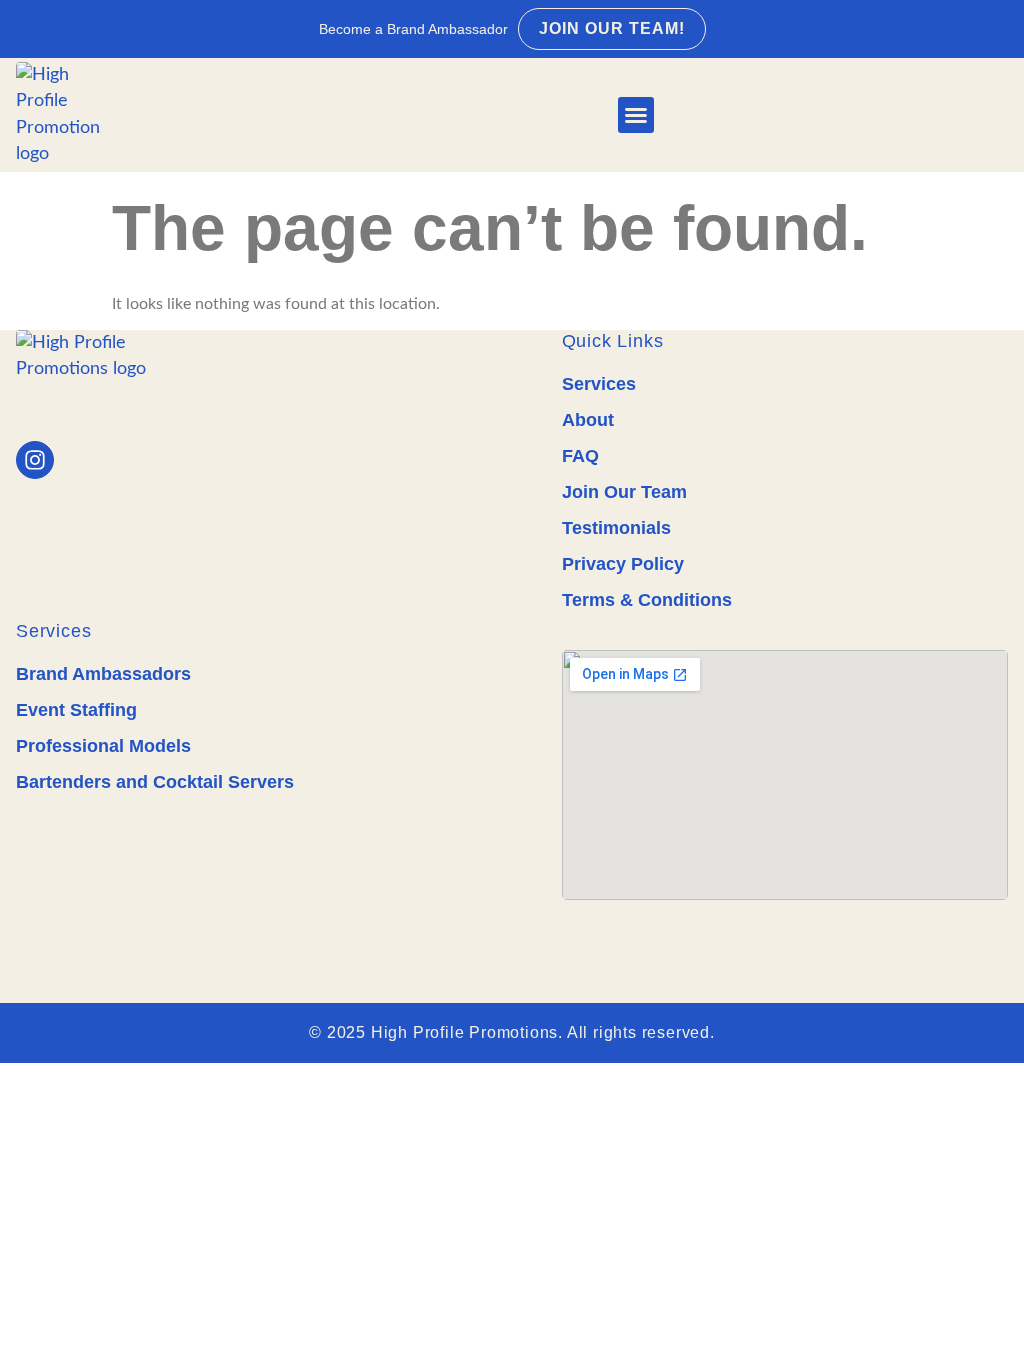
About (588, 420)
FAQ (580, 456)
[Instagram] (35, 460)
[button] (636, 115)
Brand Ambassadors (103, 674)
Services (599, 384)
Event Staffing (76, 710)
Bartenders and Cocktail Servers (155, 782)
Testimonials (616, 528)
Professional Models (103, 746)
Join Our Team (624, 492)
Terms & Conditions (647, 600)
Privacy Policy (623, 564)
